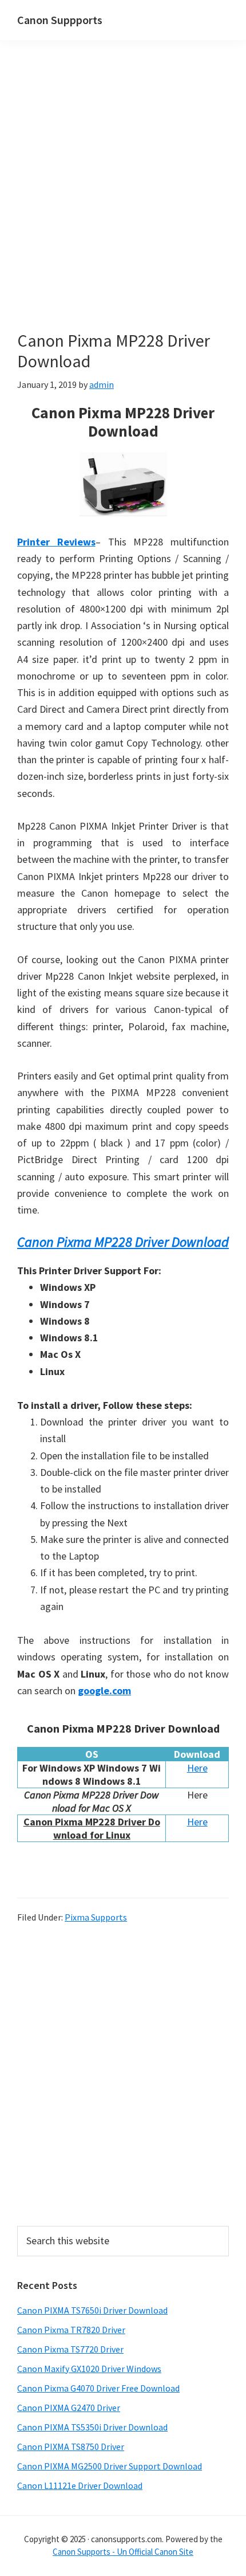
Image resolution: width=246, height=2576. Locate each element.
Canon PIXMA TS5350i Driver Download (92, 2427)
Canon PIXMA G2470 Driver (69, 2408)
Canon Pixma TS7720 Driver (70, 2349)
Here (197, 1768)
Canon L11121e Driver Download (80, 2485)
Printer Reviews (56, 542)
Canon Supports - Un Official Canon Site (123, 2552)
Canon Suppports (60, 20)
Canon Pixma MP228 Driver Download (123, 1242)
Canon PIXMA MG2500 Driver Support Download (110, 2466)
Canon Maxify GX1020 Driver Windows (89, 2369)
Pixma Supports (96, 1917)
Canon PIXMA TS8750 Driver (71, 2447)
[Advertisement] (123, 202)
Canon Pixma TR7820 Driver (71, 2330)
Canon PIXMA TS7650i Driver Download (92, 2310)
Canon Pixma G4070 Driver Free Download (98, 2388)
